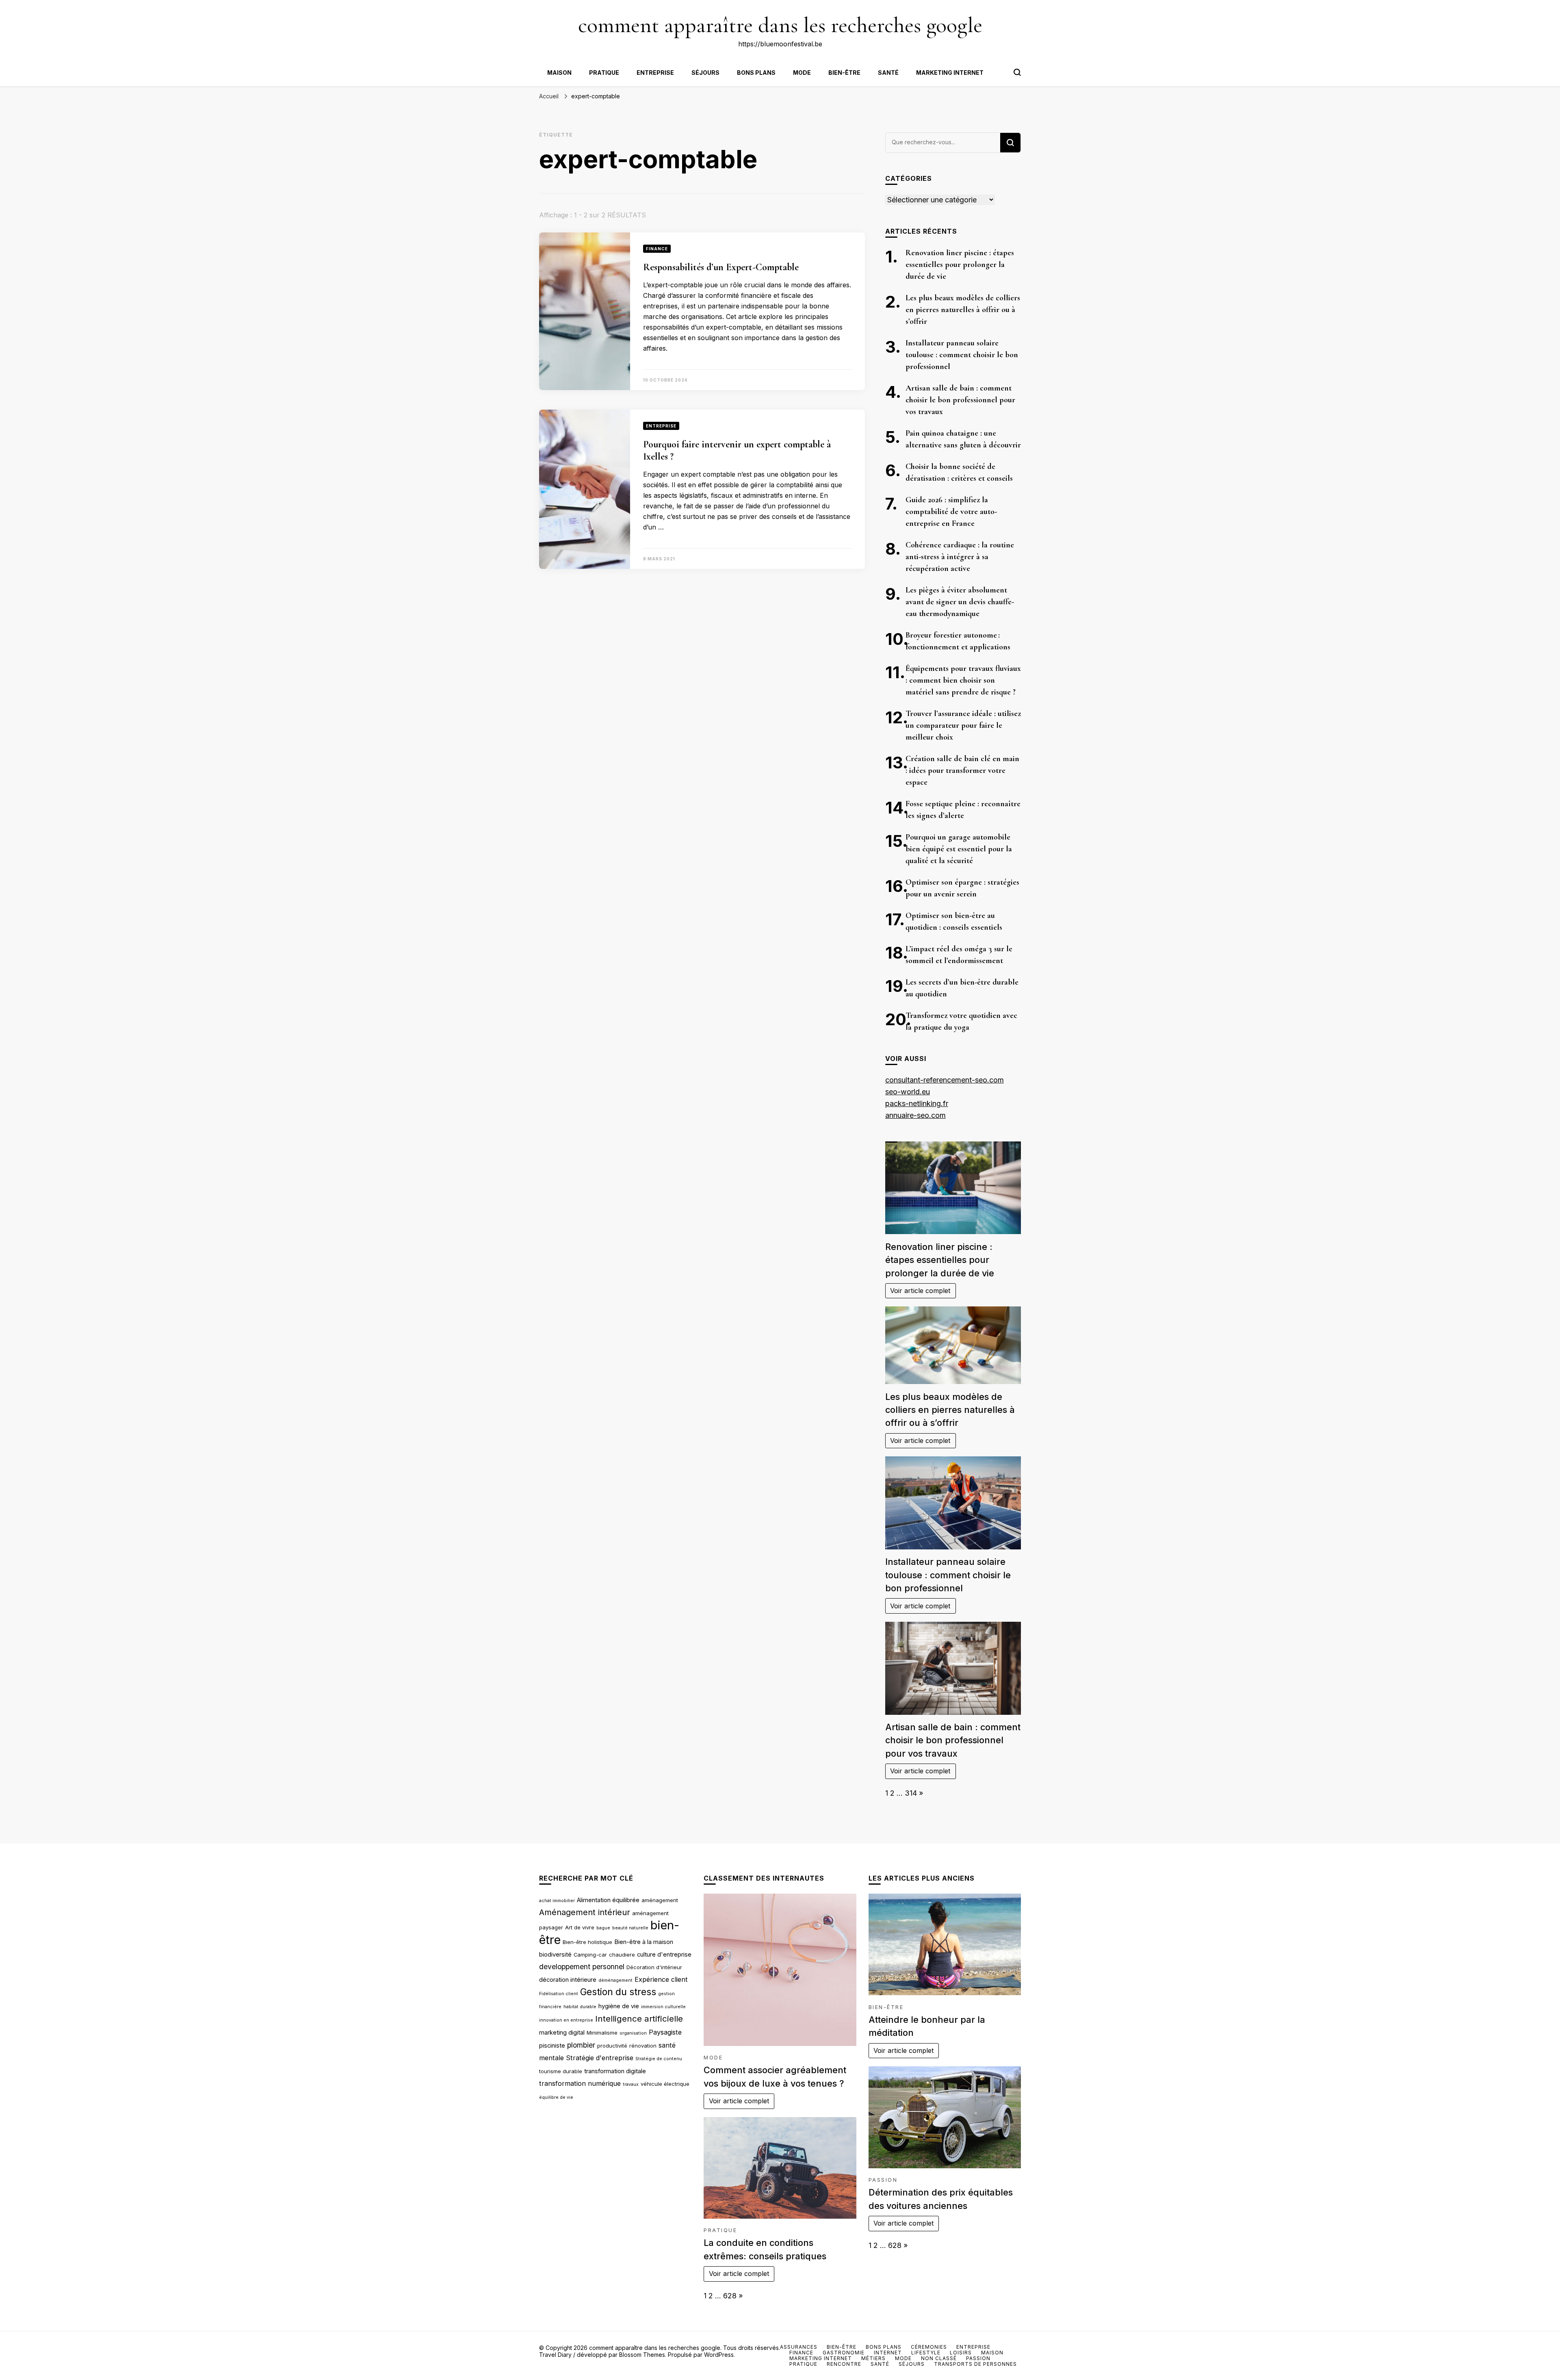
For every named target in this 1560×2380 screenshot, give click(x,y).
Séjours (705, 73)
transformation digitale (615, 2071)
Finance (657, 249)
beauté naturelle (630, 1928)
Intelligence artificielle (639, 2019)
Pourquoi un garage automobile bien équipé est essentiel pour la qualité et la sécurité (959, 849)
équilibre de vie (556, 2097)
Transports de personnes (975, 2364)
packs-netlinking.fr (917, 1103)
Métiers (873, 2358)
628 (730, 2296)
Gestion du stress (618, 1992)
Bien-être (844, 73)
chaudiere (622, 1955)
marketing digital (562, 2033)
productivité (612, 2046)
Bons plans (756, 73)
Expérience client (661, 1979)
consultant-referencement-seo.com (945, 1080)
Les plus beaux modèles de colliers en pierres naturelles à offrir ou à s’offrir (963, 310)
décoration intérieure (568, 1980)
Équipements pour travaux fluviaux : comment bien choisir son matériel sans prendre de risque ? (963, 680)
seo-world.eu (908, 1092)
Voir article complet (920, 1291)
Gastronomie (844, 2353)
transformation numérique (580, 2083)
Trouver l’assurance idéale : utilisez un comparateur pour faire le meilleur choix (963, 725)
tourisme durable (561, 2071)
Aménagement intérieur (585, 1912)
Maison (559, 73)
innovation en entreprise (566, 2020)
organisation (633, 2033)
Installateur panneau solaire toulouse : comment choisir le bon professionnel (962, 355)
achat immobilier (557, 1901)
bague (603, 1928)
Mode (802, 73)
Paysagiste (665, 2032)
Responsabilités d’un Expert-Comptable (721, 267)
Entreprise (655, 73)
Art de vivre (580, 1927)
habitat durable (580, 2007)
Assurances (799, 2347)
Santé (888, 73)
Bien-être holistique (587, 1942)
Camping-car (590, 1955)
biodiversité (555, 1955)
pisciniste (552, 2046)
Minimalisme (602, 2033)
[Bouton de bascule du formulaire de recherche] (1017, 72)
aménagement (660, 1900)
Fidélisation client (559, 1994)
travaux (631, 2084)
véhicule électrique (665, 2084)
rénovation (643, 2046)
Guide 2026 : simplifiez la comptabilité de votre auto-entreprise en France (951, 512)
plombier (581, 2045)
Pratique (604, 73)
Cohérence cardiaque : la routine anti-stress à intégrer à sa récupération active (960, 557)
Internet (888, 2353)
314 (911, 1793)
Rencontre (844, 2364)
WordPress (719, 2355)
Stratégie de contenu (659, 2059)
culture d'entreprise (664, 1955)
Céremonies (929, 2347)
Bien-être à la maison (644, 1942)
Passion (883, 2180)
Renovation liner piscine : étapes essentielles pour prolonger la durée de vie (960, 265)
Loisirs (961, 2353)
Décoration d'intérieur (654, 1967)
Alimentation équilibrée (608, 1900)
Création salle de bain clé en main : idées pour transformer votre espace (962, 770)
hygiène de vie (619, 2006)
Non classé (939, 2358)
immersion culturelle (663, 2007)
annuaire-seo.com (915, 1115)
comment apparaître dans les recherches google (780, 25)
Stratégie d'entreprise (600, 2058)
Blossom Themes (642, 2355)
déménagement (615, 1980)
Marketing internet (950, 73)
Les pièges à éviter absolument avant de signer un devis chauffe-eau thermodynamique (960, 602)
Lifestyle (926, 2353)
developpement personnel (582, 1967)
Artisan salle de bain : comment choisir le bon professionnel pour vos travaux (960, 400)
